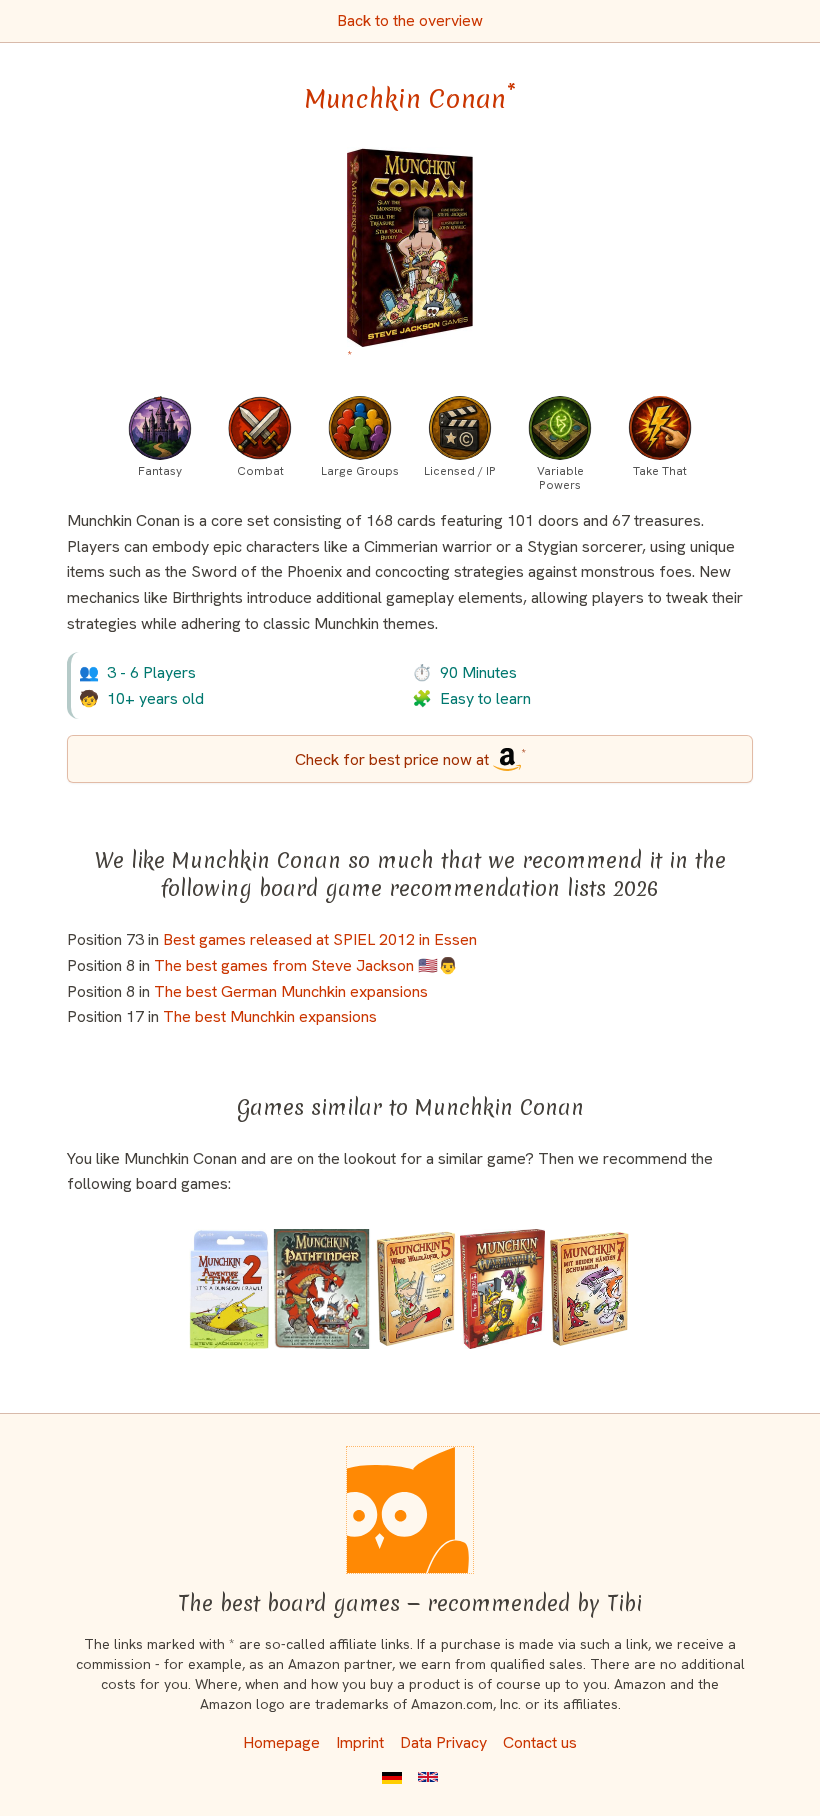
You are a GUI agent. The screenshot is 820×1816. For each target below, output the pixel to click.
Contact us (540, 1742)
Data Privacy (443, 1742)
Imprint (360, 1742)
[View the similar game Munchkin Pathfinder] (321, 1289)
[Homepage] (410, 1510)
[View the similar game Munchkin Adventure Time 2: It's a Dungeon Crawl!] (229, 1289)
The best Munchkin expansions (270, 1016)
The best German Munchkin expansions (291, 991)
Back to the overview (410, 20)
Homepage (281, 1742)
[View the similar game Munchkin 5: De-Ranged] (416, 1289)
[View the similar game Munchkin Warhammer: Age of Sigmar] (502, 1289)
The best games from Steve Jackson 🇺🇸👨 (306, 965)
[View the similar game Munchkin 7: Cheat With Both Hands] (588, 1289)
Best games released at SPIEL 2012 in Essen (320, 939)
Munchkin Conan (410, 99)
